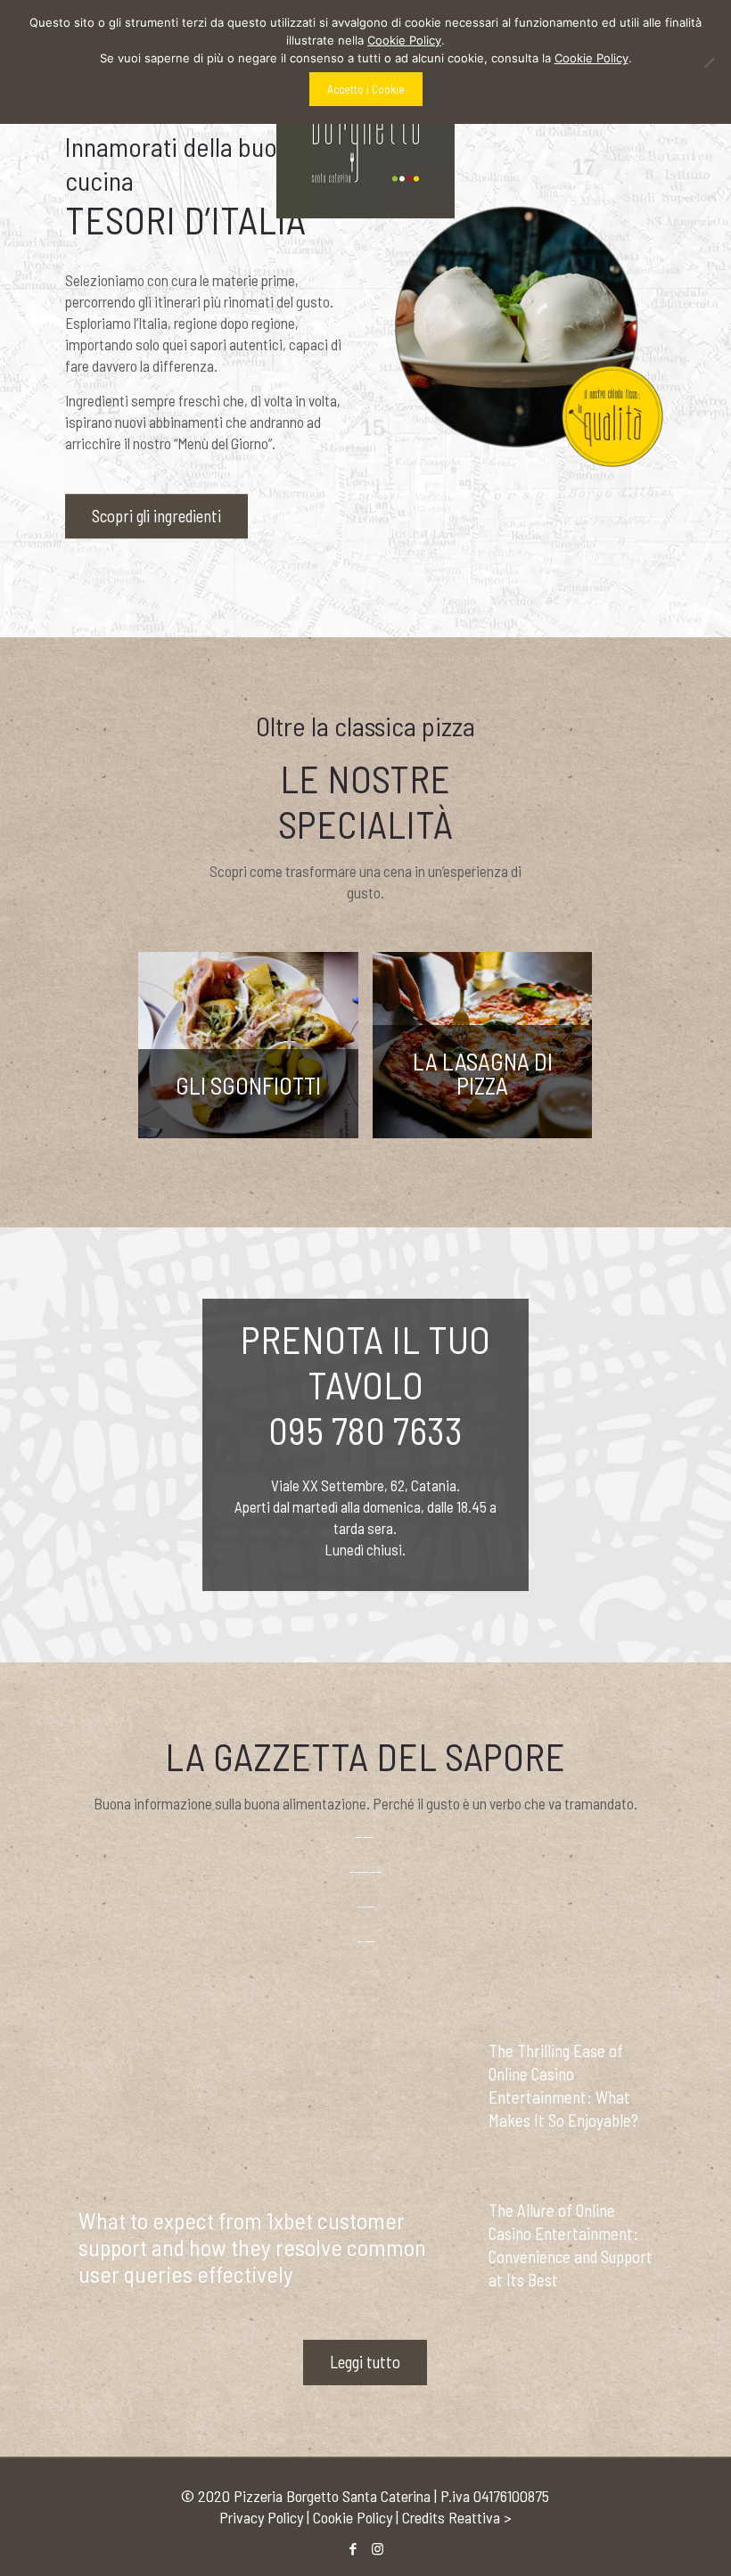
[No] (709, 62)
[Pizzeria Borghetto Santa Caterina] (365, 129)
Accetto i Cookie (366, 89)
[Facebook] (353, 2548)
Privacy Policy (261, 2517)
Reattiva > (480, 2517)
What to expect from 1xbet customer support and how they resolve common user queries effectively (252, 2247)
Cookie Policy (353, 2517)
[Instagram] (378, 2548)
